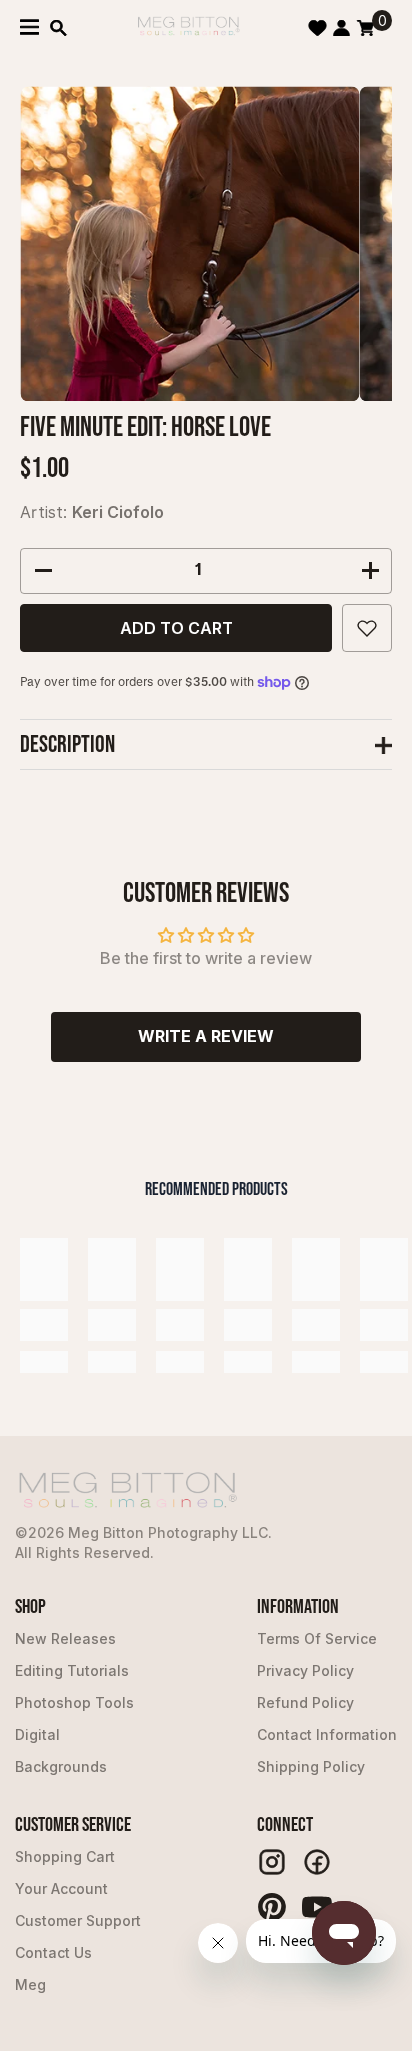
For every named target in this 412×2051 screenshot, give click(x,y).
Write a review (206, 1036)
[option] (189, 243)
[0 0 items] (365, 28)
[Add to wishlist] (367, 628)
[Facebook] (317, 1862)
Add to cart (176, 628)
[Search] (58, 28)
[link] (44, 1325)
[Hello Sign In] (341, 28)
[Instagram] (272, 1862)
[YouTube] (317, 1907)
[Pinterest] (272, 1907)
